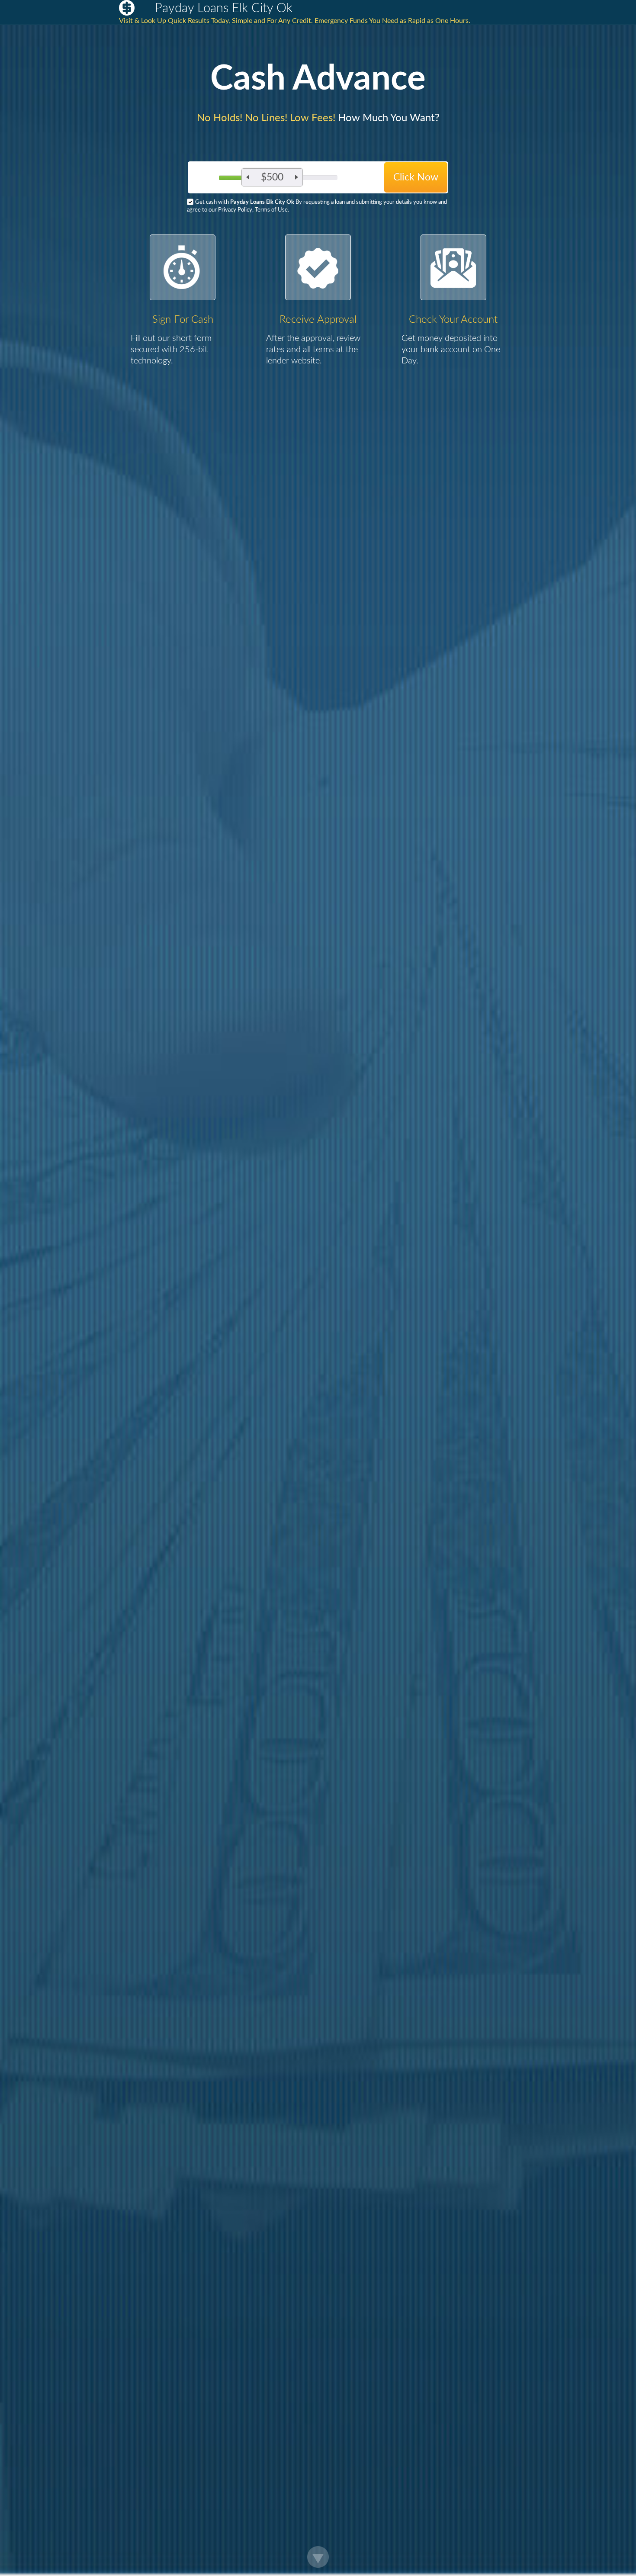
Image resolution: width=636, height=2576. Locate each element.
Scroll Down (318, 2557)
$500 (272, 177)
